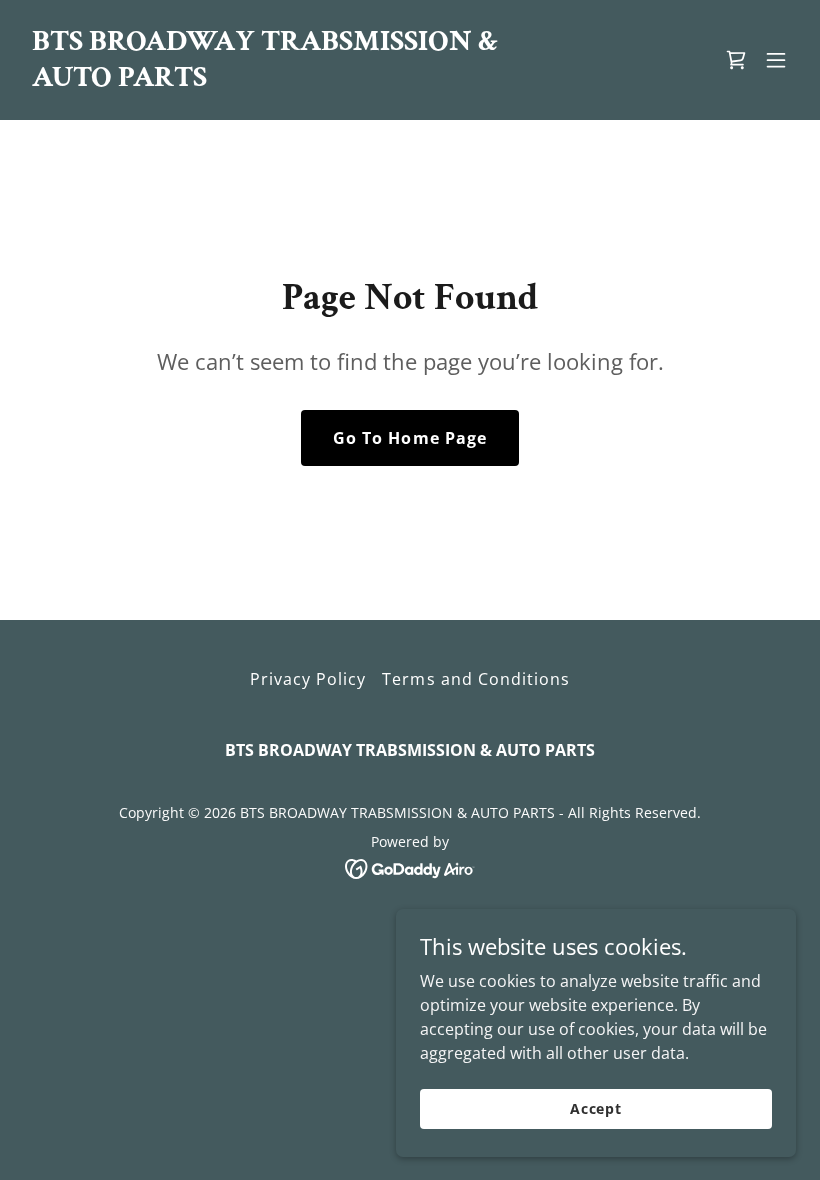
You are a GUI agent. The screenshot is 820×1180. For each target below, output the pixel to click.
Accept (596, 1108)
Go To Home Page (409, 438)
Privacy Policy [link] (308, 679)
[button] (776, 60)
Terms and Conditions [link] (475, 679)
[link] (294, 80)
